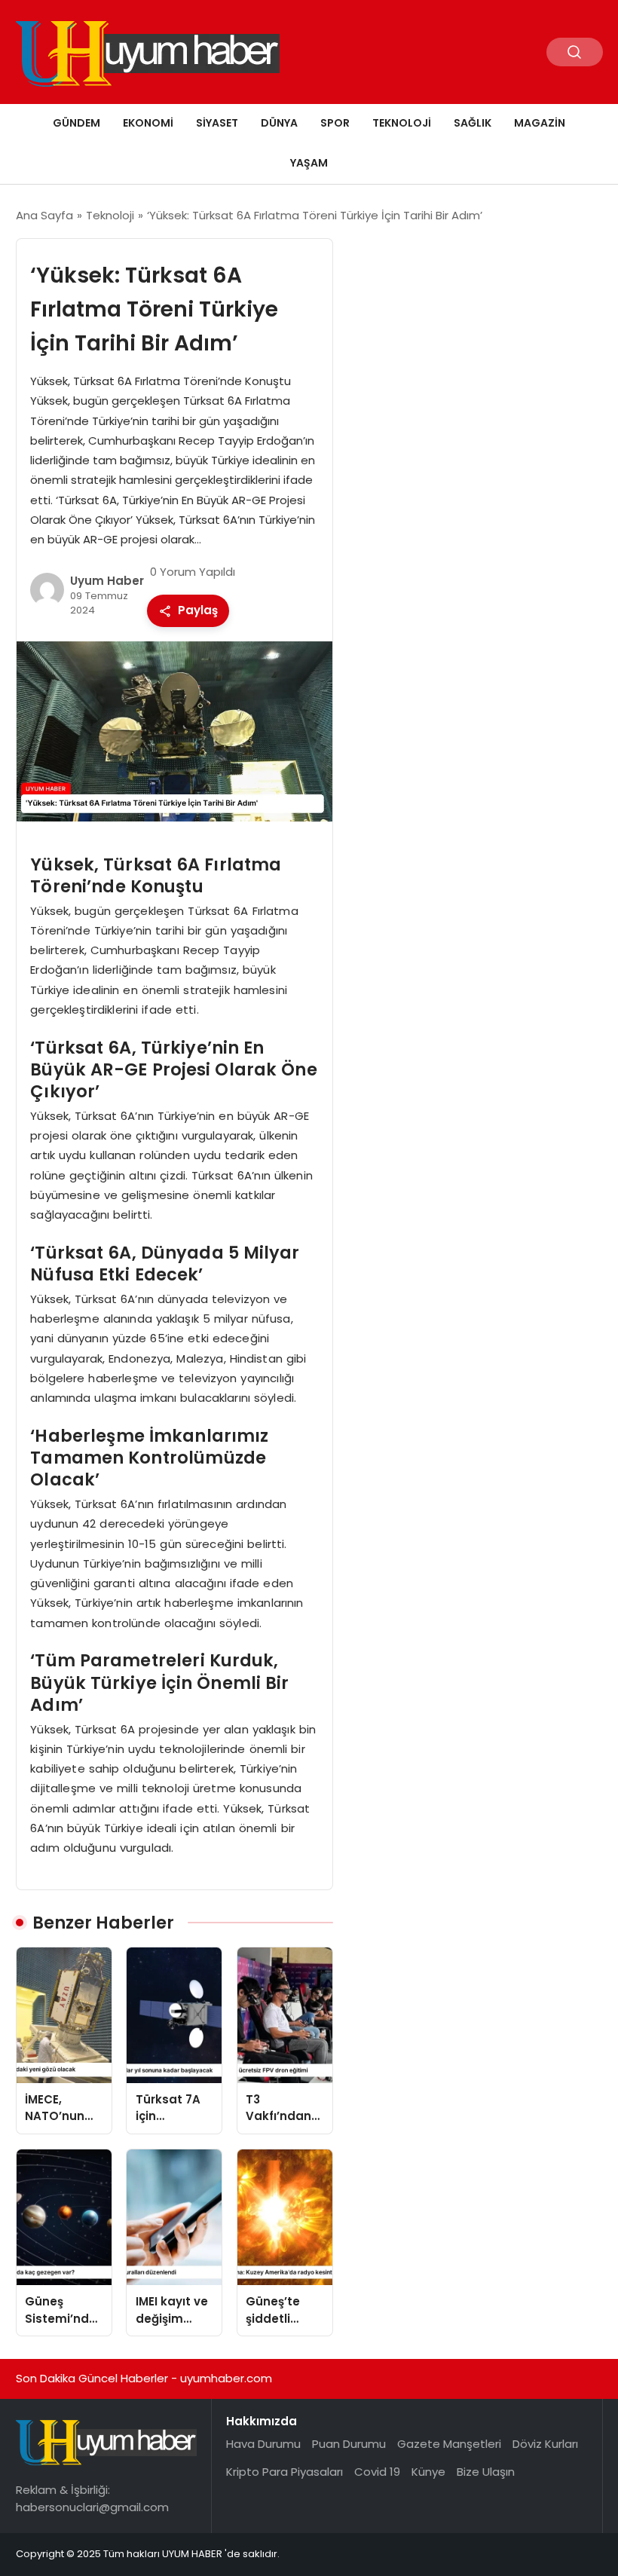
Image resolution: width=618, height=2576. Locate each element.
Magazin (540, 123)
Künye (428, 2472)
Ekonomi (148, 123)
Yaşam (309, 163)
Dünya (279, 123)
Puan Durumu (349, 2444)
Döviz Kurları (545, 2444)
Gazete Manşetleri (449, 2444)
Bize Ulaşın (486, 2472)
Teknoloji (402, 123)
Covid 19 (377, 2472)
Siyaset (217, 123)
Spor (335, 123)
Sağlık (473, 123)
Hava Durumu (263, 2444)
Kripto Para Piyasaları (285, 2472)
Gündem (76, 123)
